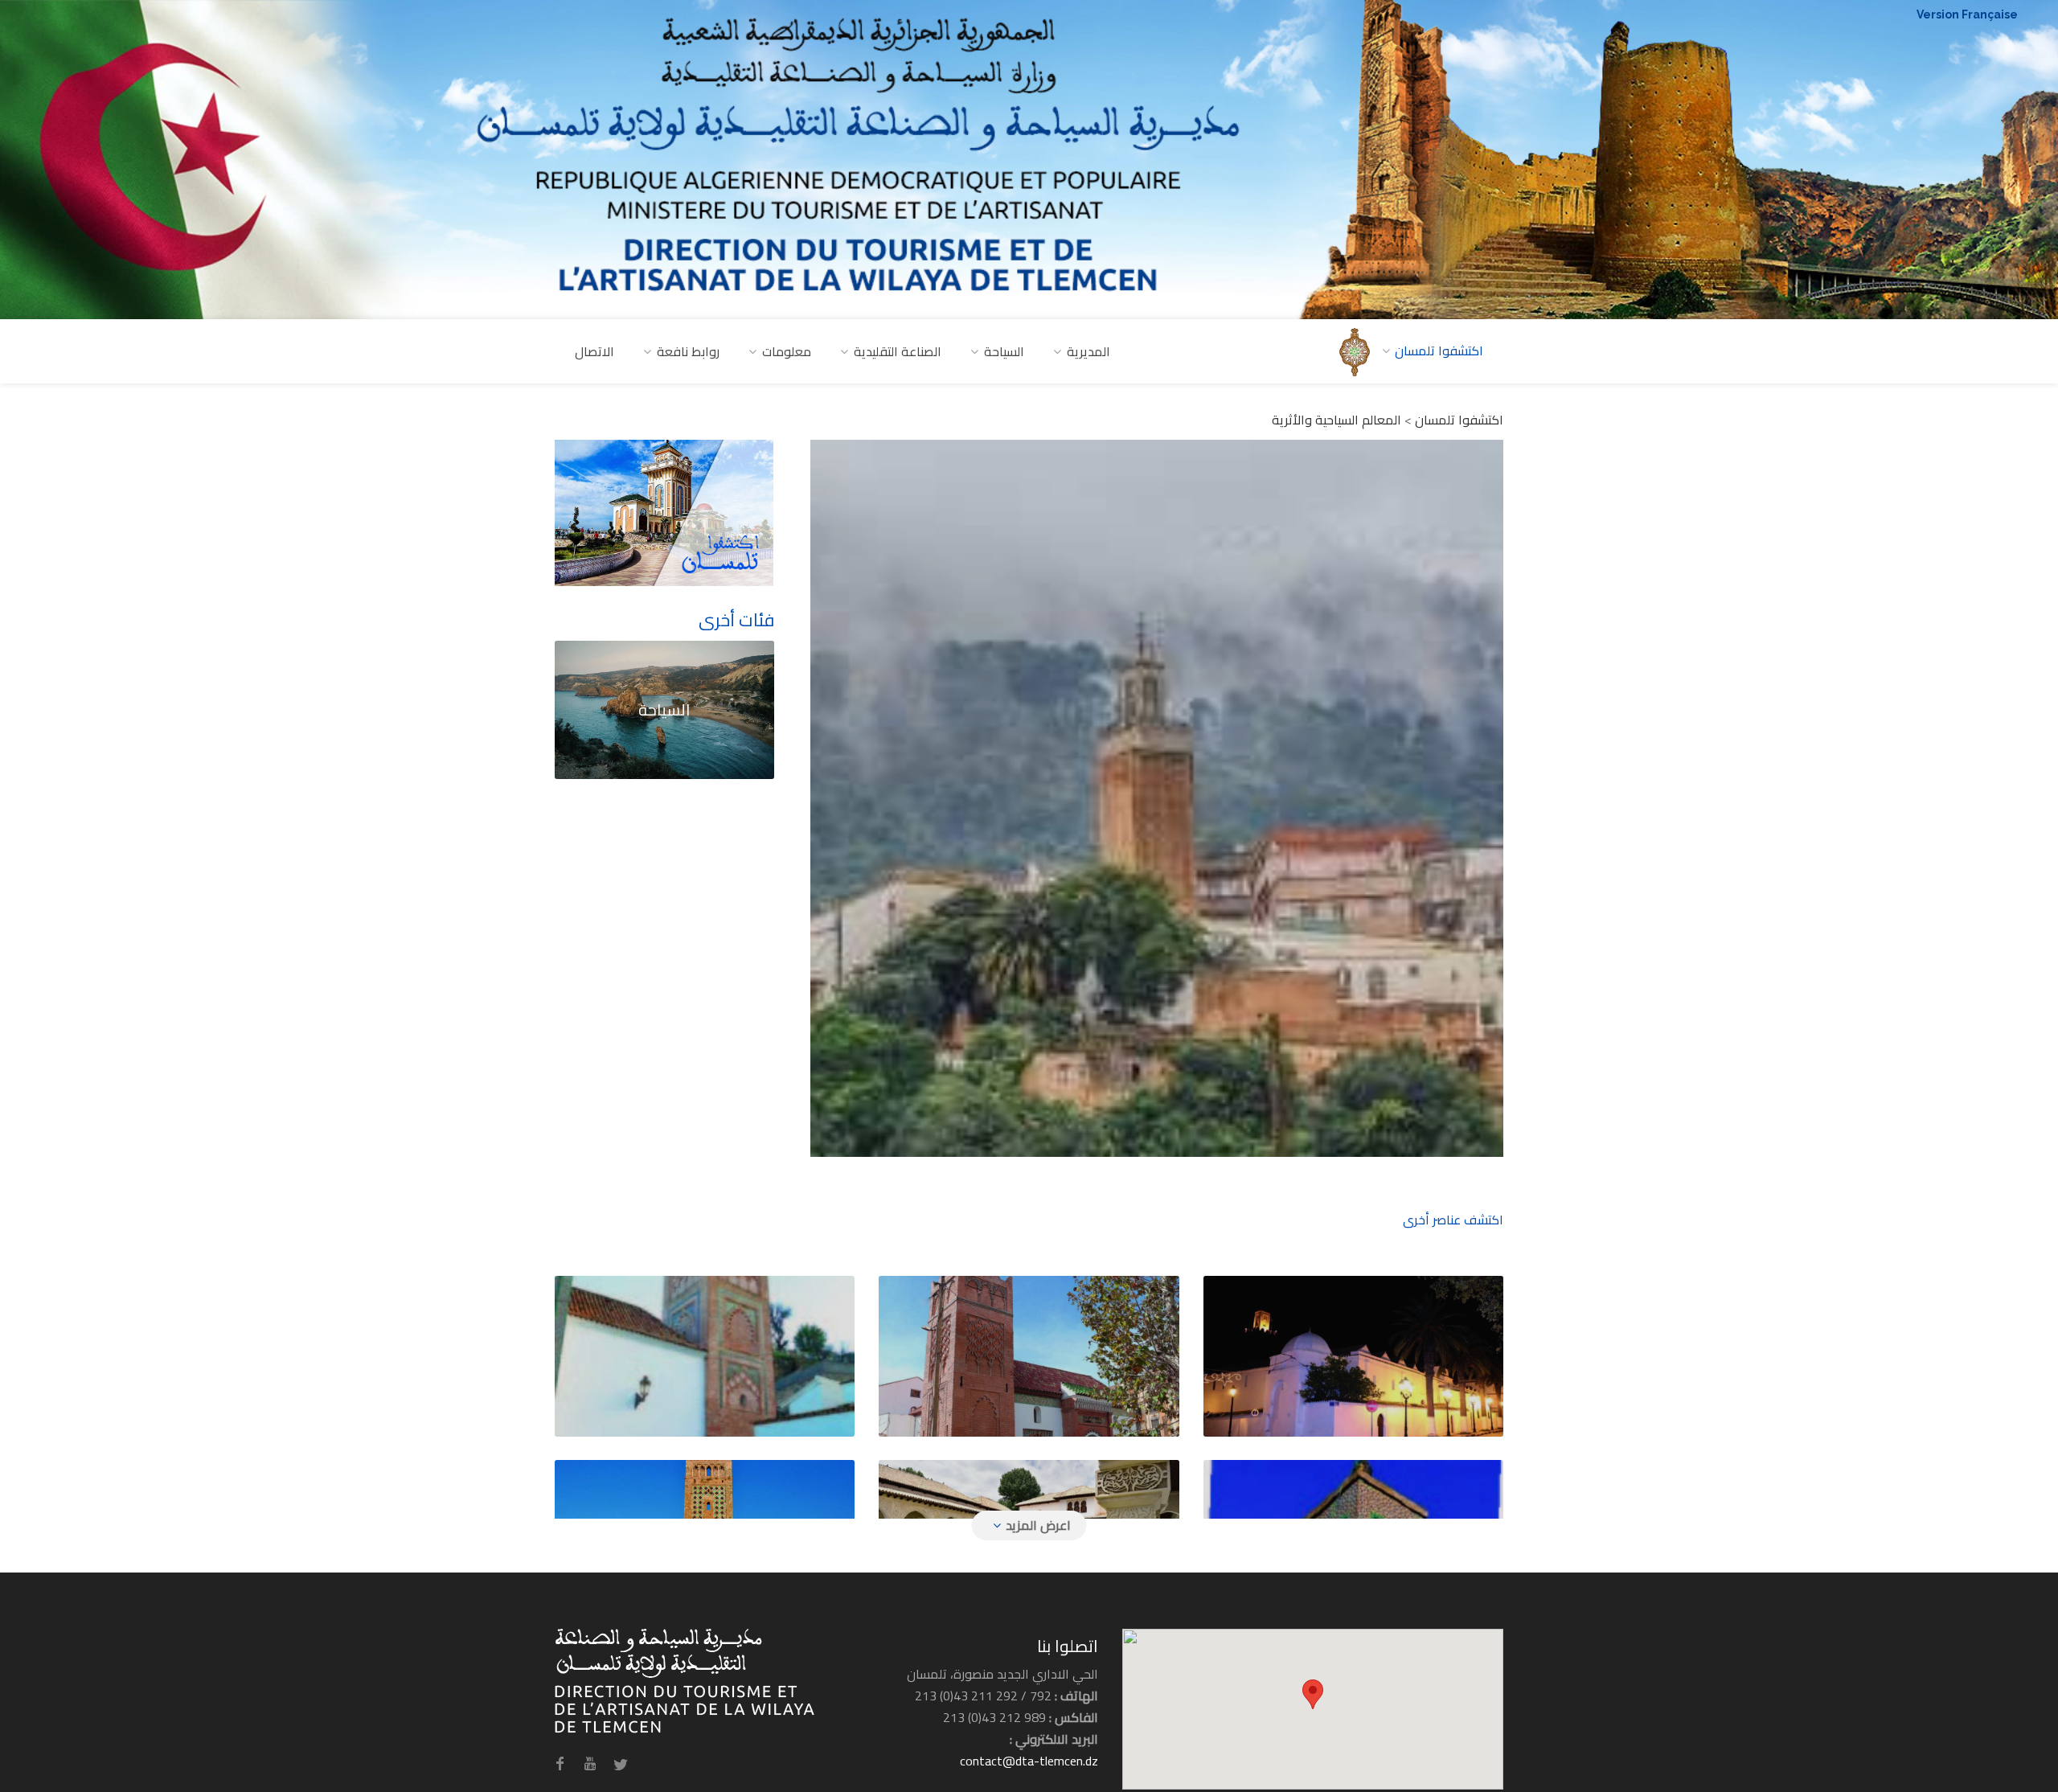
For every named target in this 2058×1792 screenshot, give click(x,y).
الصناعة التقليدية (898, 351)
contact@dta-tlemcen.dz (1029, 1761)
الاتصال (594, 351)
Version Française (1967, 14)
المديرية (1088, 351)
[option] (1157, 798)
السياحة (1004, 351)
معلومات (787, 351)
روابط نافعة (688, 351)
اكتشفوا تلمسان (1459, 420)
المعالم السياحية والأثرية (1336, 420)
